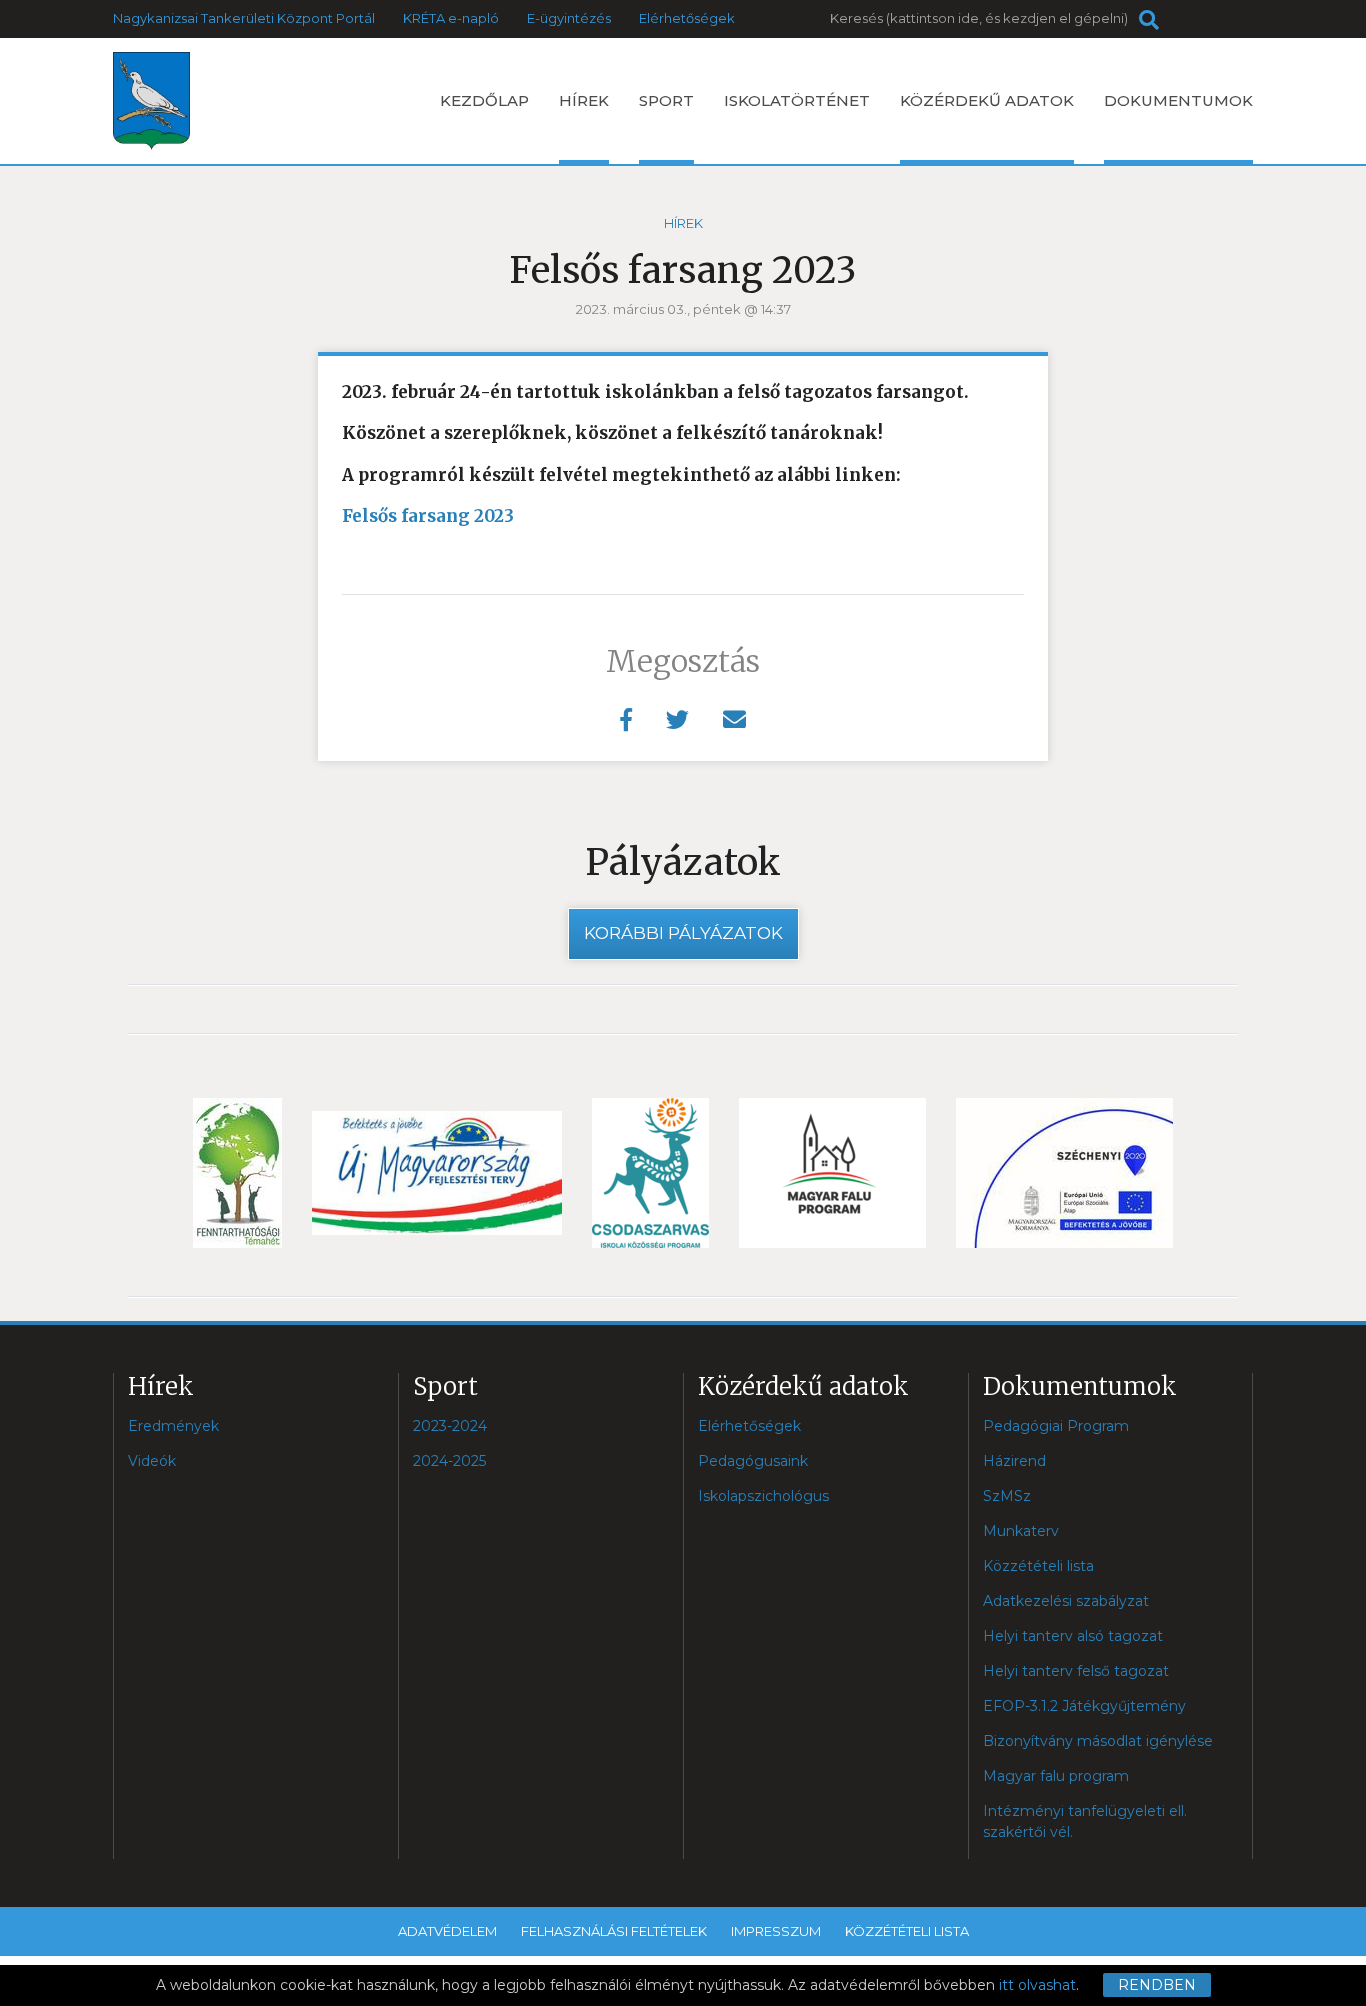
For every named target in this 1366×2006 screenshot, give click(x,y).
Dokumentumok (1178, 100)
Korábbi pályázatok (683, 933)
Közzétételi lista (1038, 1566)
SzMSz (1007, 1496)
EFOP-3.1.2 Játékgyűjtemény (1084, 1706)
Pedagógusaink (753, 1461)
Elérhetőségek (687, 18)
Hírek (584, 100)
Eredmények (173, 1426)
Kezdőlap (484, 100)
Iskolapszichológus (763, 1496)
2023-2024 (450, 1426)
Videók (152, 1461)
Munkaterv (1021, 1531)
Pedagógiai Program (1056, 1426)
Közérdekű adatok (987, 100)
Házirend (1014, 1461)
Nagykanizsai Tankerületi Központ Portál (244, 18)
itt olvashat (1037, 1985)
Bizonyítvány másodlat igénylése (1098, 1741)
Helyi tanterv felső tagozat (1076, 1671)
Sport (666, 100)
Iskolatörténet (797, 100)
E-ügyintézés (569, 18)
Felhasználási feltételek (614, 1931)
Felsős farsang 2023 (428, 516)
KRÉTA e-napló (451, 18)
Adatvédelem (447, 1931)
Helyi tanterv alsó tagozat (1073, 1636)
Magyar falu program (1056, 1776)
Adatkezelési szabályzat (1066, 1601)
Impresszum (776, 1931)
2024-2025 (449, 1461)
